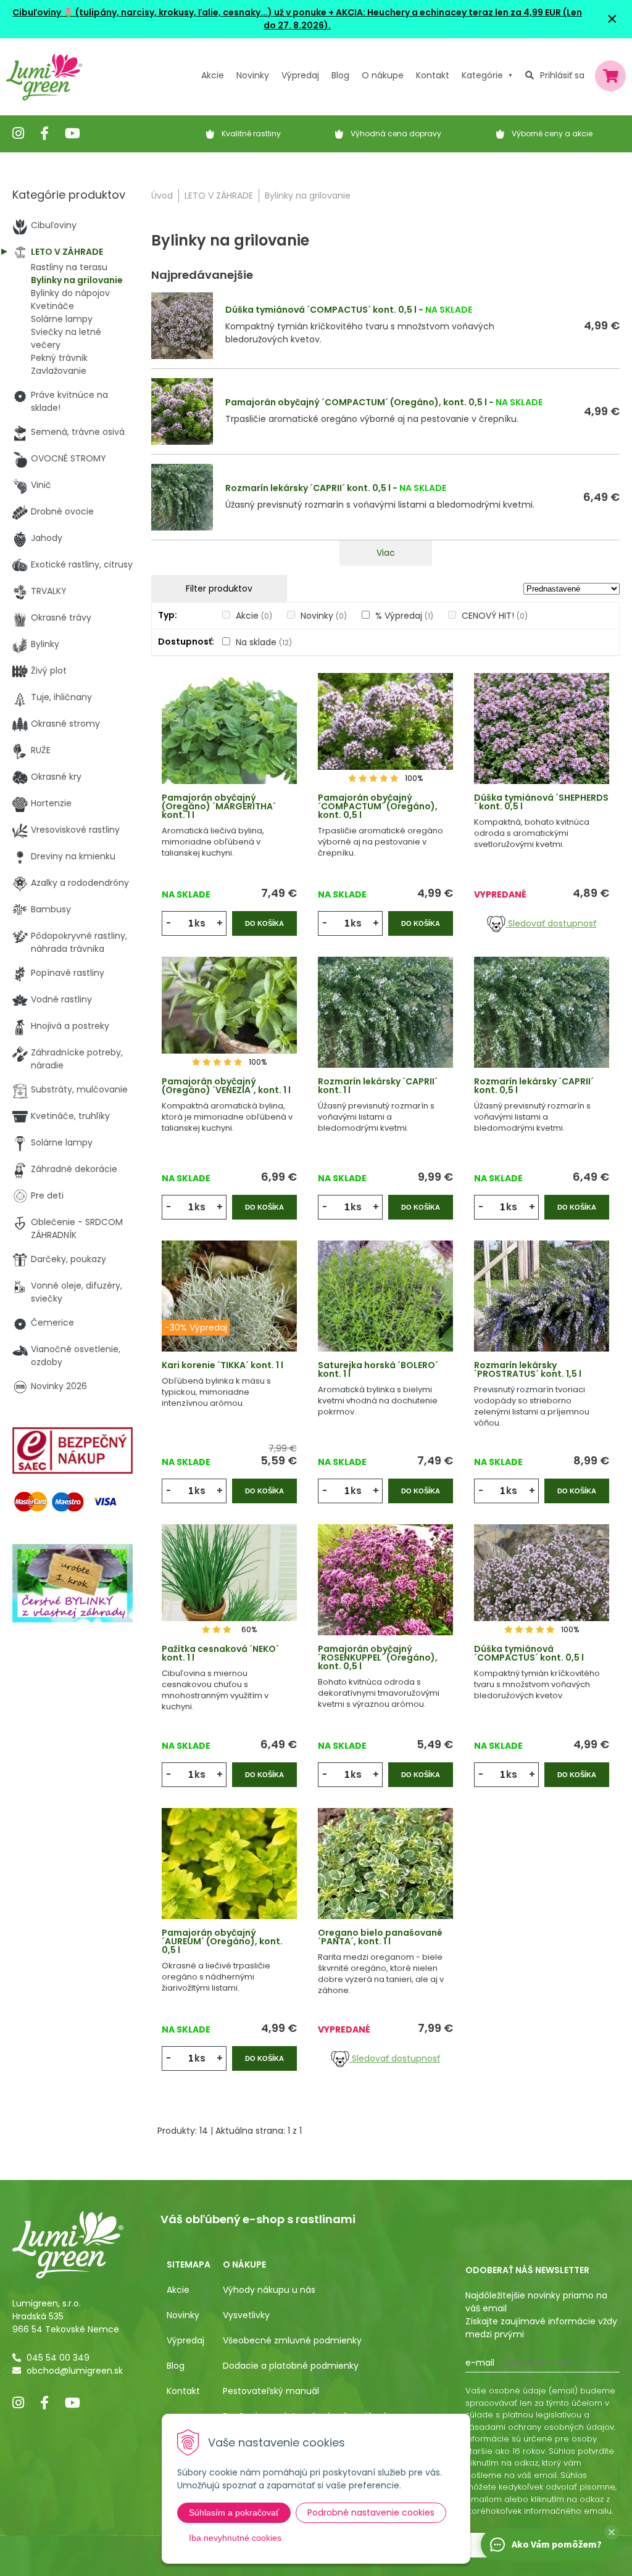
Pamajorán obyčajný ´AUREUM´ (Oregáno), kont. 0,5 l (222, 1941)
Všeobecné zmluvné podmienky (292, 2340)
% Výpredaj (404, 616)
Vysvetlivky (246, 2315)
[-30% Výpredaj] (229, 1313)
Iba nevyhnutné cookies (235, 2538)
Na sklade (264, 642)
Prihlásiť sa (562, 75)
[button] (612, 2532)
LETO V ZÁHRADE (219, 196)
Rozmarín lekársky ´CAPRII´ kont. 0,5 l (308, 488)
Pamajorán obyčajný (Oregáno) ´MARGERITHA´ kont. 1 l (219, 806)
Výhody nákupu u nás (269, 2290)
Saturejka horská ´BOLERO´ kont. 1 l (378, 1369)
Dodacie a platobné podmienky (291, 2366)
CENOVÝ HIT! (495, 616)
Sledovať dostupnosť (551, 923)
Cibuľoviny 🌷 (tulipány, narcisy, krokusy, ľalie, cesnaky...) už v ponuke (169, 12)
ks (200, 923)
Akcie (213, 75)
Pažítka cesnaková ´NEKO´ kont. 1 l (220, 1653)
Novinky (253, 75)
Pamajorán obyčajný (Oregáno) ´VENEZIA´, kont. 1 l (226, 1086)
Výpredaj (300, 75)
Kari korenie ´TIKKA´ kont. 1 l (222, 1365)
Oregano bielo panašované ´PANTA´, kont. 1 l (380, 1937)
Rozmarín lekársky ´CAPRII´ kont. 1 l (378, 1086)
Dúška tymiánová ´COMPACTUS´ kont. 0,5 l (321, 310)
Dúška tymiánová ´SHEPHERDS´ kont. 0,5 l (541, 802)
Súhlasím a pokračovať (234, 2512)
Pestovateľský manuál (271, 2391)
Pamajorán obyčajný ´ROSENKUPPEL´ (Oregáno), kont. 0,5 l (378, 1657)
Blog (176, 2366)
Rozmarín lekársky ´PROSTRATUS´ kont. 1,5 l (528, 1369)
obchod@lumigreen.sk (75, 2371)
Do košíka (264, 923)
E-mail (480, 2363)
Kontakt (183, 2391)
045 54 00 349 (58, 2358)
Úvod (162, 196)
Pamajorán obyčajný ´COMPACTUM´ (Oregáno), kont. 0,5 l (356, 402)
